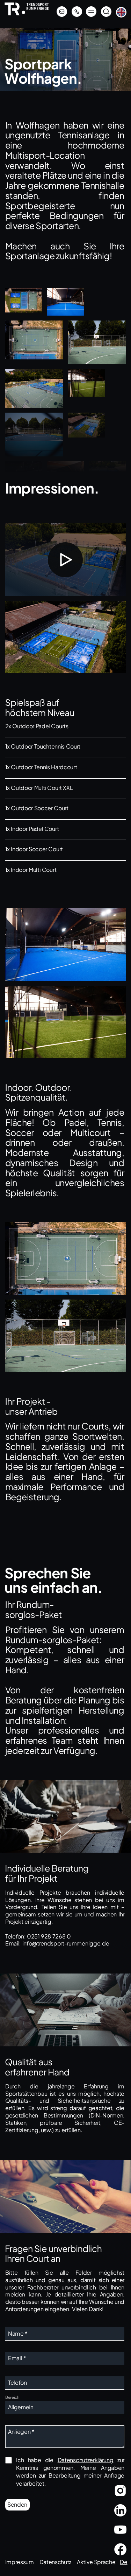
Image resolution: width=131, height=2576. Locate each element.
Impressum (20, 2562)
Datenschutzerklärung (86, 2460)
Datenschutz (55, 2562)
